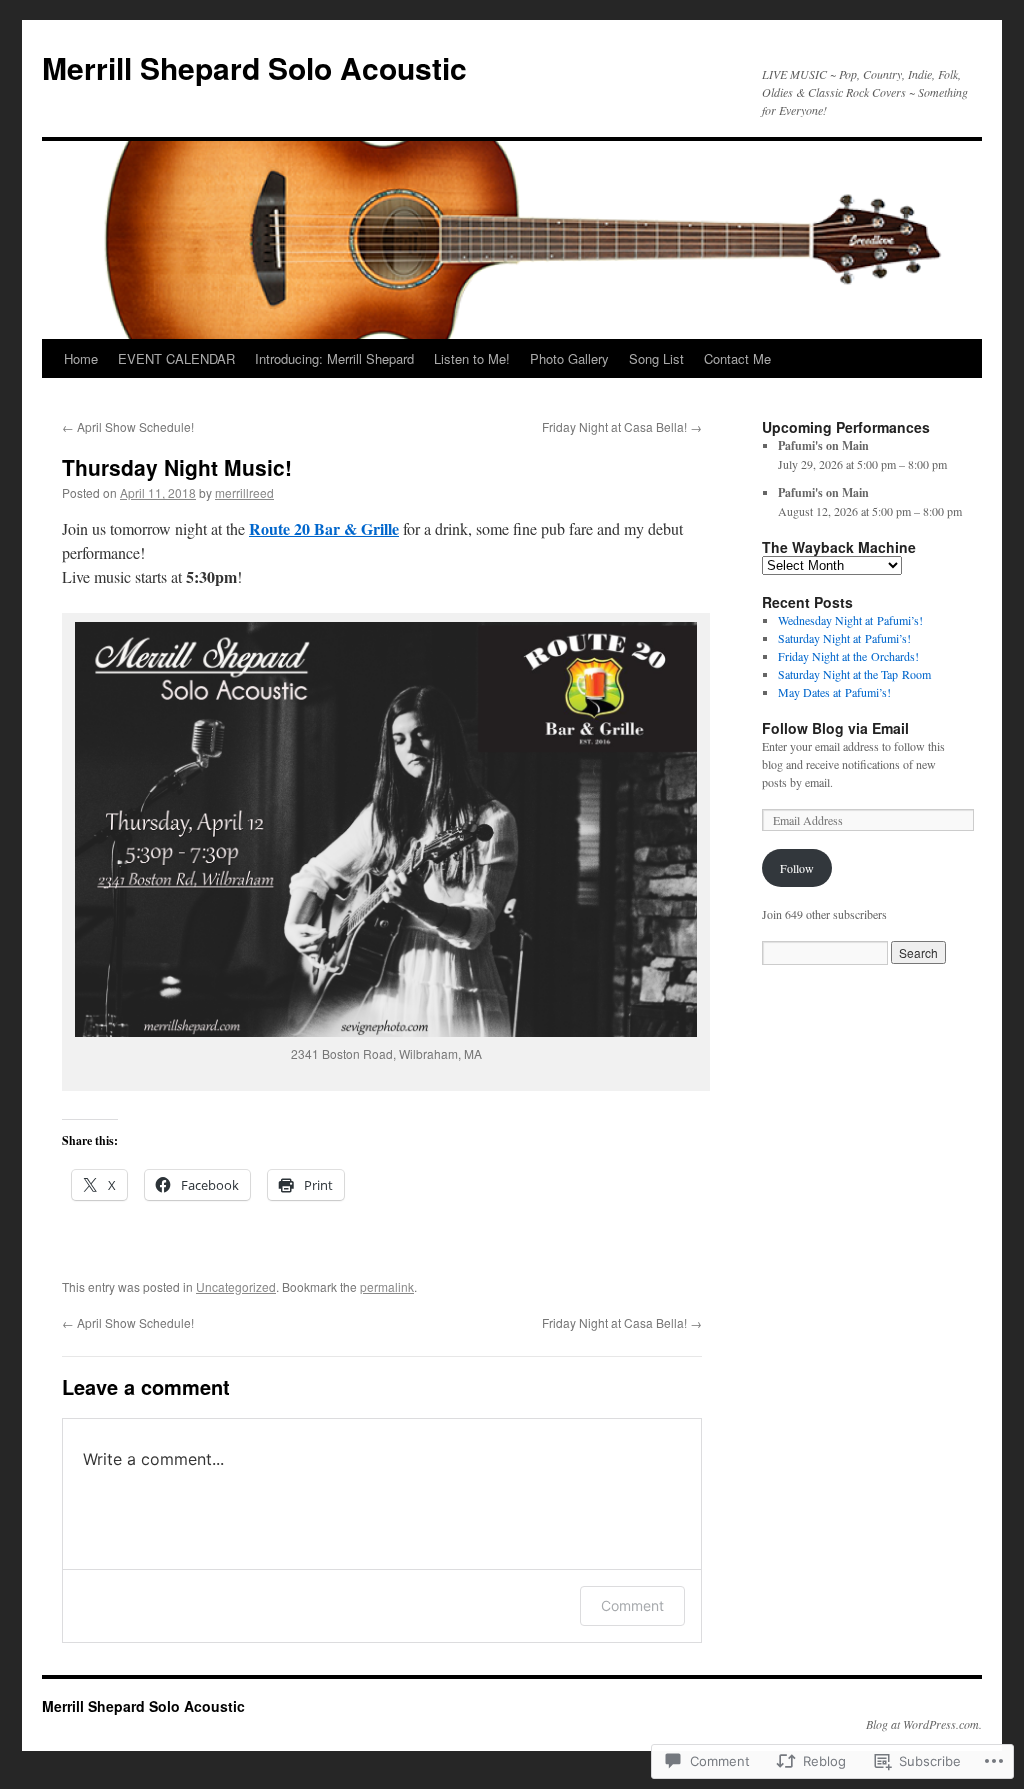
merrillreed (244, 492)
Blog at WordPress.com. (924, 1724)
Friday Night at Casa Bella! (622, 426)
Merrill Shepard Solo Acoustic (254, 67)
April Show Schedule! (128, 426)
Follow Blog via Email (835, 728)
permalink (387, 1286)
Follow (797, 868)
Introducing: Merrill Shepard (334, 358)
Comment (632, 1605)
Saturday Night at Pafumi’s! (844, 638)
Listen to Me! (472, 358)
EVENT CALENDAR (176, 358)
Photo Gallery (569, 358)
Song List (656, 358)
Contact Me (737, 358)
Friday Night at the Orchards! (848, 656)
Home (81, 358)
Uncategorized (236, 1286)
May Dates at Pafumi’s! (834, 692)
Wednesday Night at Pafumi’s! (850, 620)
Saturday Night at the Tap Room (854, 674)
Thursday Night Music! (177, 467)
